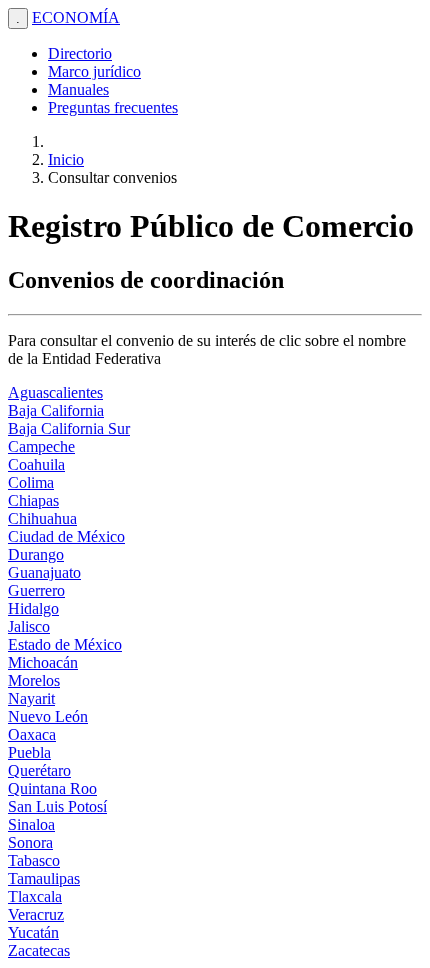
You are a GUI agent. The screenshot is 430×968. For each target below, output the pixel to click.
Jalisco (29, 626)
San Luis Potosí (57, 806)
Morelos (34, 680)
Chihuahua (42, 518)
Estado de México (65, 644)
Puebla (29, 752)
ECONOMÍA (76, 17)
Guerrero (36, 590)
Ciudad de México (66, 536)
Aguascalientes (55, 392)
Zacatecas (39, 950)
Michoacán (43, 662)
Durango (36, 554)
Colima (31, 482)
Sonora (30, 842)
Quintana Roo (52, 788)
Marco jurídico (94, 71)
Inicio (66, 159)
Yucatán (33, 932)
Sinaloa (31, 824)
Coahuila (36, 464)
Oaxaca (32, 734)
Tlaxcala (35, 896)
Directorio (80, 53)
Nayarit (31, 698)
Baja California (56, 410)
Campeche (41, 446)
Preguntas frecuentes (113, 107)
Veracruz (36, 914)
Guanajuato (44, 572)
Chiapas (33, 500)
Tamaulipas (44, 878)
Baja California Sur (69, 428)
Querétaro (39, 770)
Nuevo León (48, 716)
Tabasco (34, 860)
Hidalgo (33, 608)
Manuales (78, 89)
